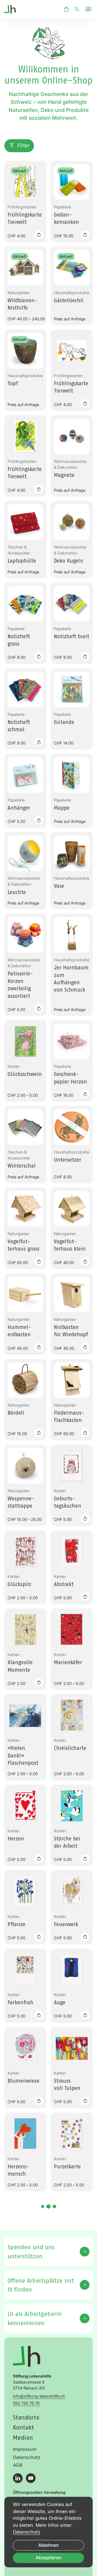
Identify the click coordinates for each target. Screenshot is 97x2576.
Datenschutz (27, 2457)
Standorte (26, 2417)
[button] (88, 9)
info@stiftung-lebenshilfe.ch (39, 2396)
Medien (23, 2437)
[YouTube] (31, 2478)
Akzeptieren (48, 2558)
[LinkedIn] (18, 2478)
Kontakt (23, 2427)
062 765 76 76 (26, 2403)
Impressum (25, 2449)
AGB (18, 2465)
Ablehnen (48, 2545)
